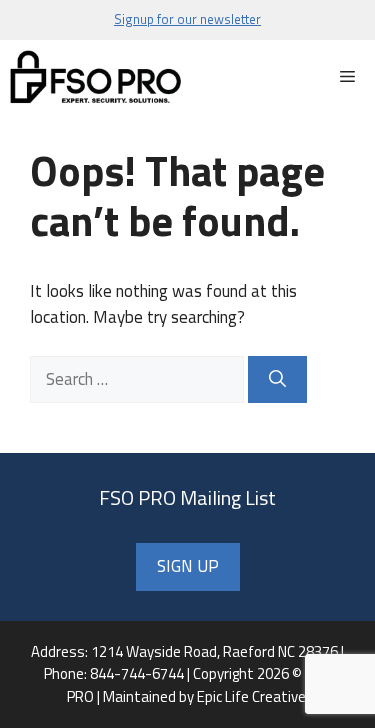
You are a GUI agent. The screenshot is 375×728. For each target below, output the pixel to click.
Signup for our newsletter (187, 19)
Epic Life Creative (251, 696)
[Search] (277, 380)
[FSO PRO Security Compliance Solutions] (96, 77)
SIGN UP (188, 566)
